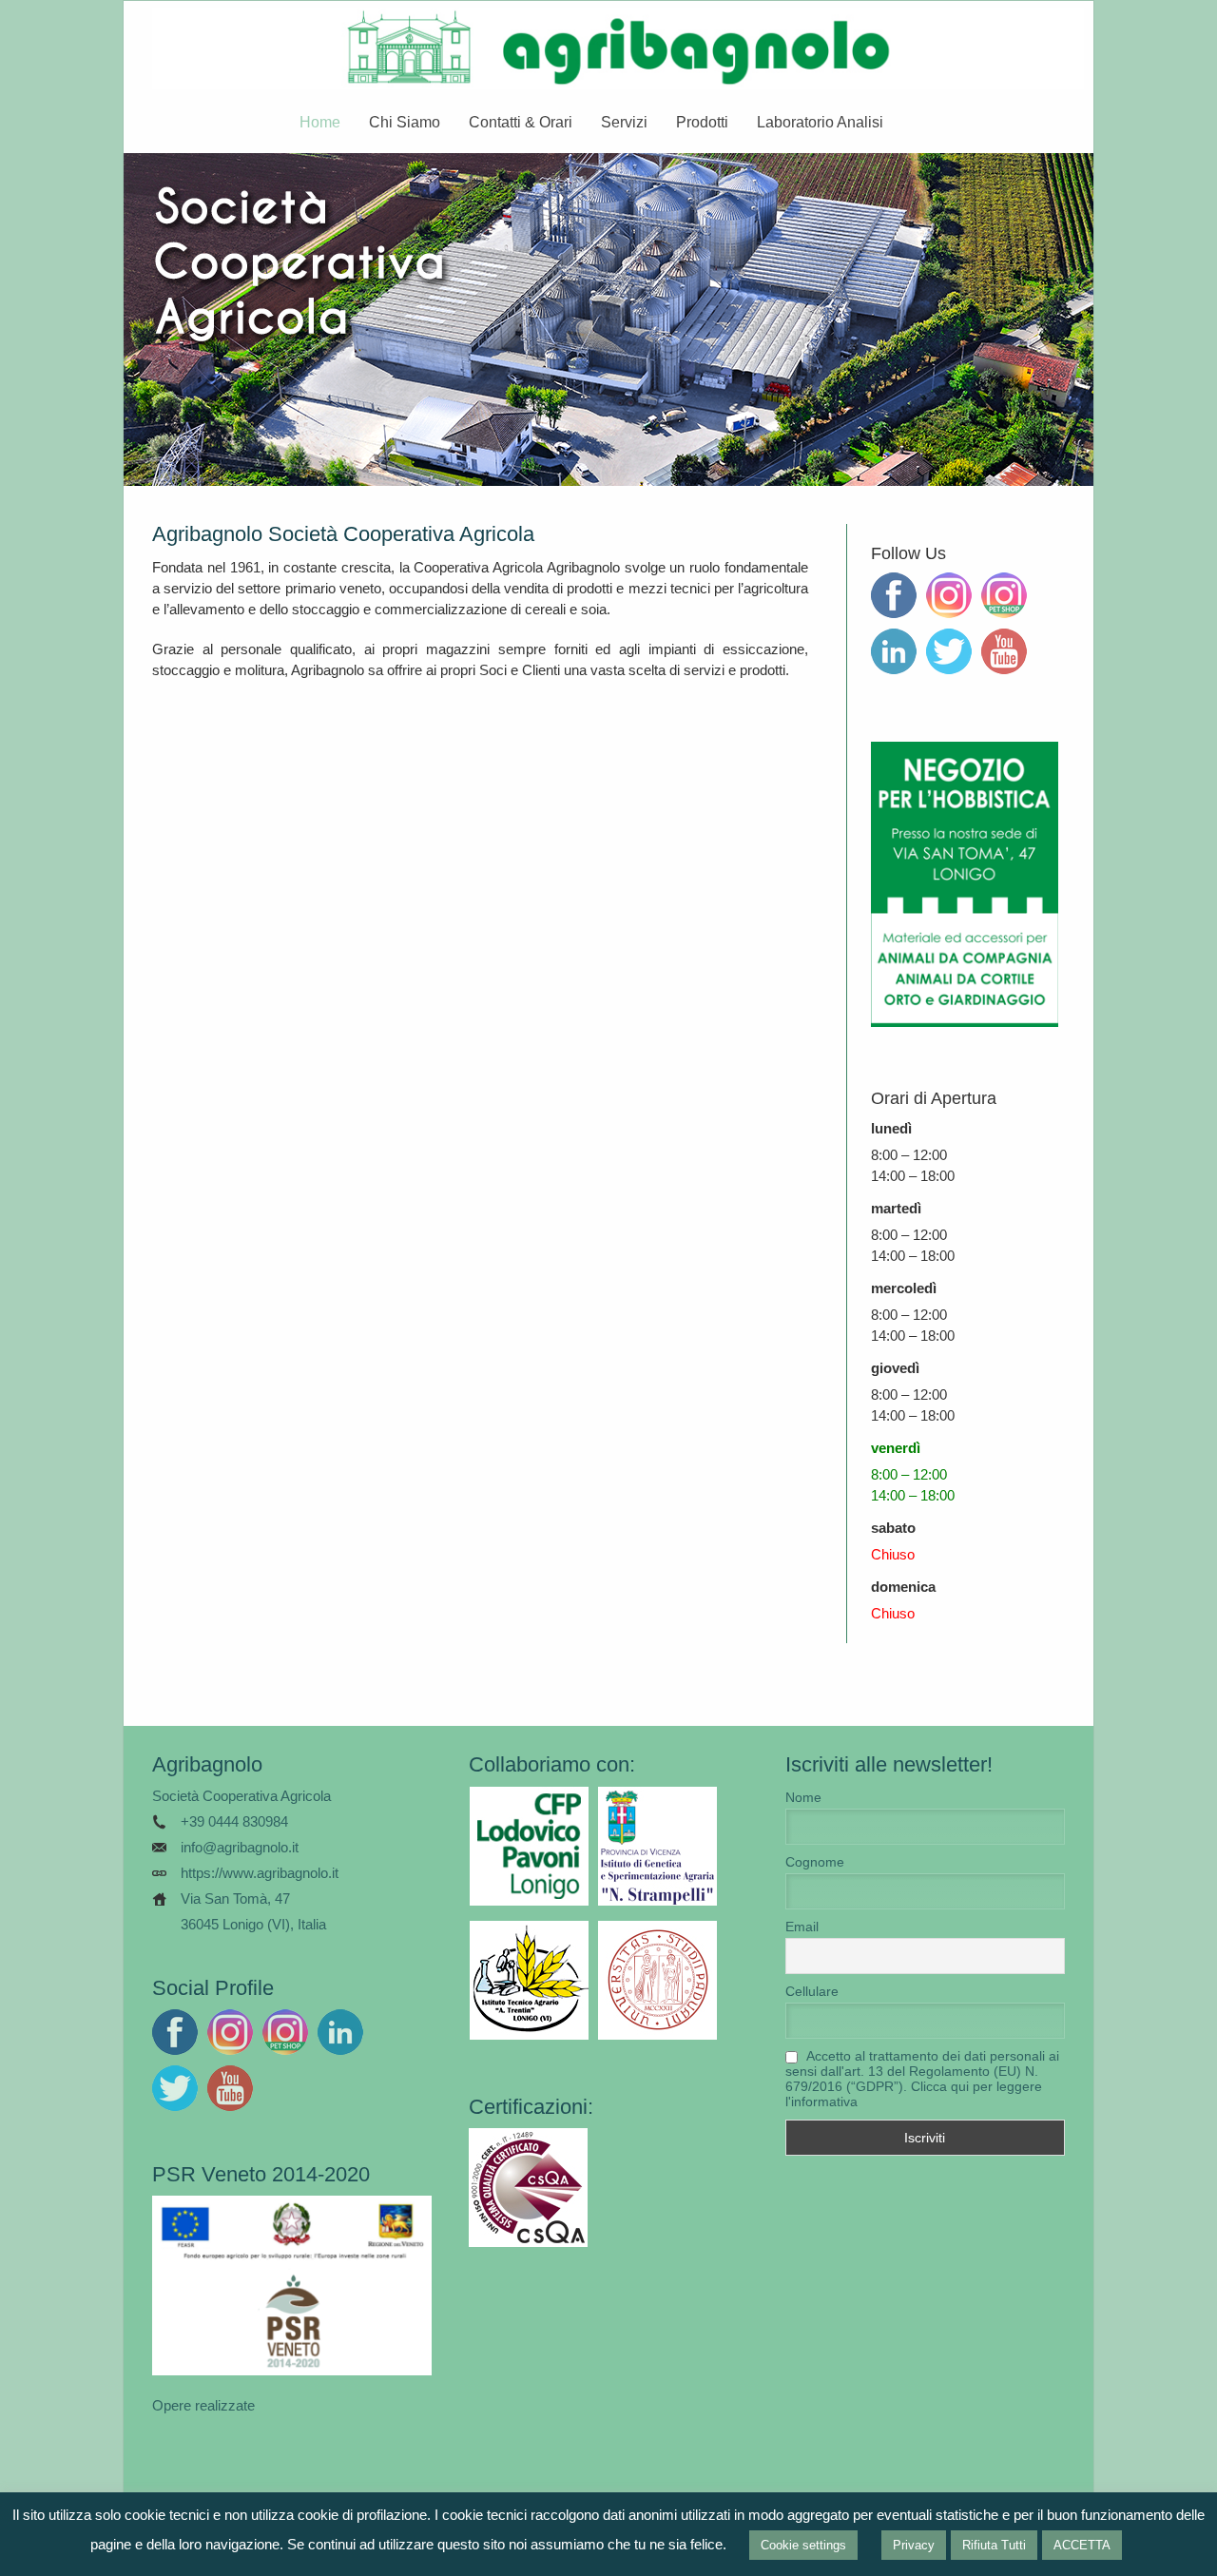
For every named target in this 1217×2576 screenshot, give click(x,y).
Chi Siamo (405, 122)
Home (320, 122)
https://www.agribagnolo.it (260, 1873)
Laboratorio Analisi (820, 122)
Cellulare (812, 1991)
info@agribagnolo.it (240, 1847)
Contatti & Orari (521, 122)
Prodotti (702, 122)
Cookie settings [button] (803, 2545)
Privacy (914, 2545)
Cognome (815, 1862)
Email (802, 1927)
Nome (803, 1797)
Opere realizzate (203, 2405)
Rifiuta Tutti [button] (994, 2545)
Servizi (624, 122)
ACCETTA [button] (1082, 2545)
